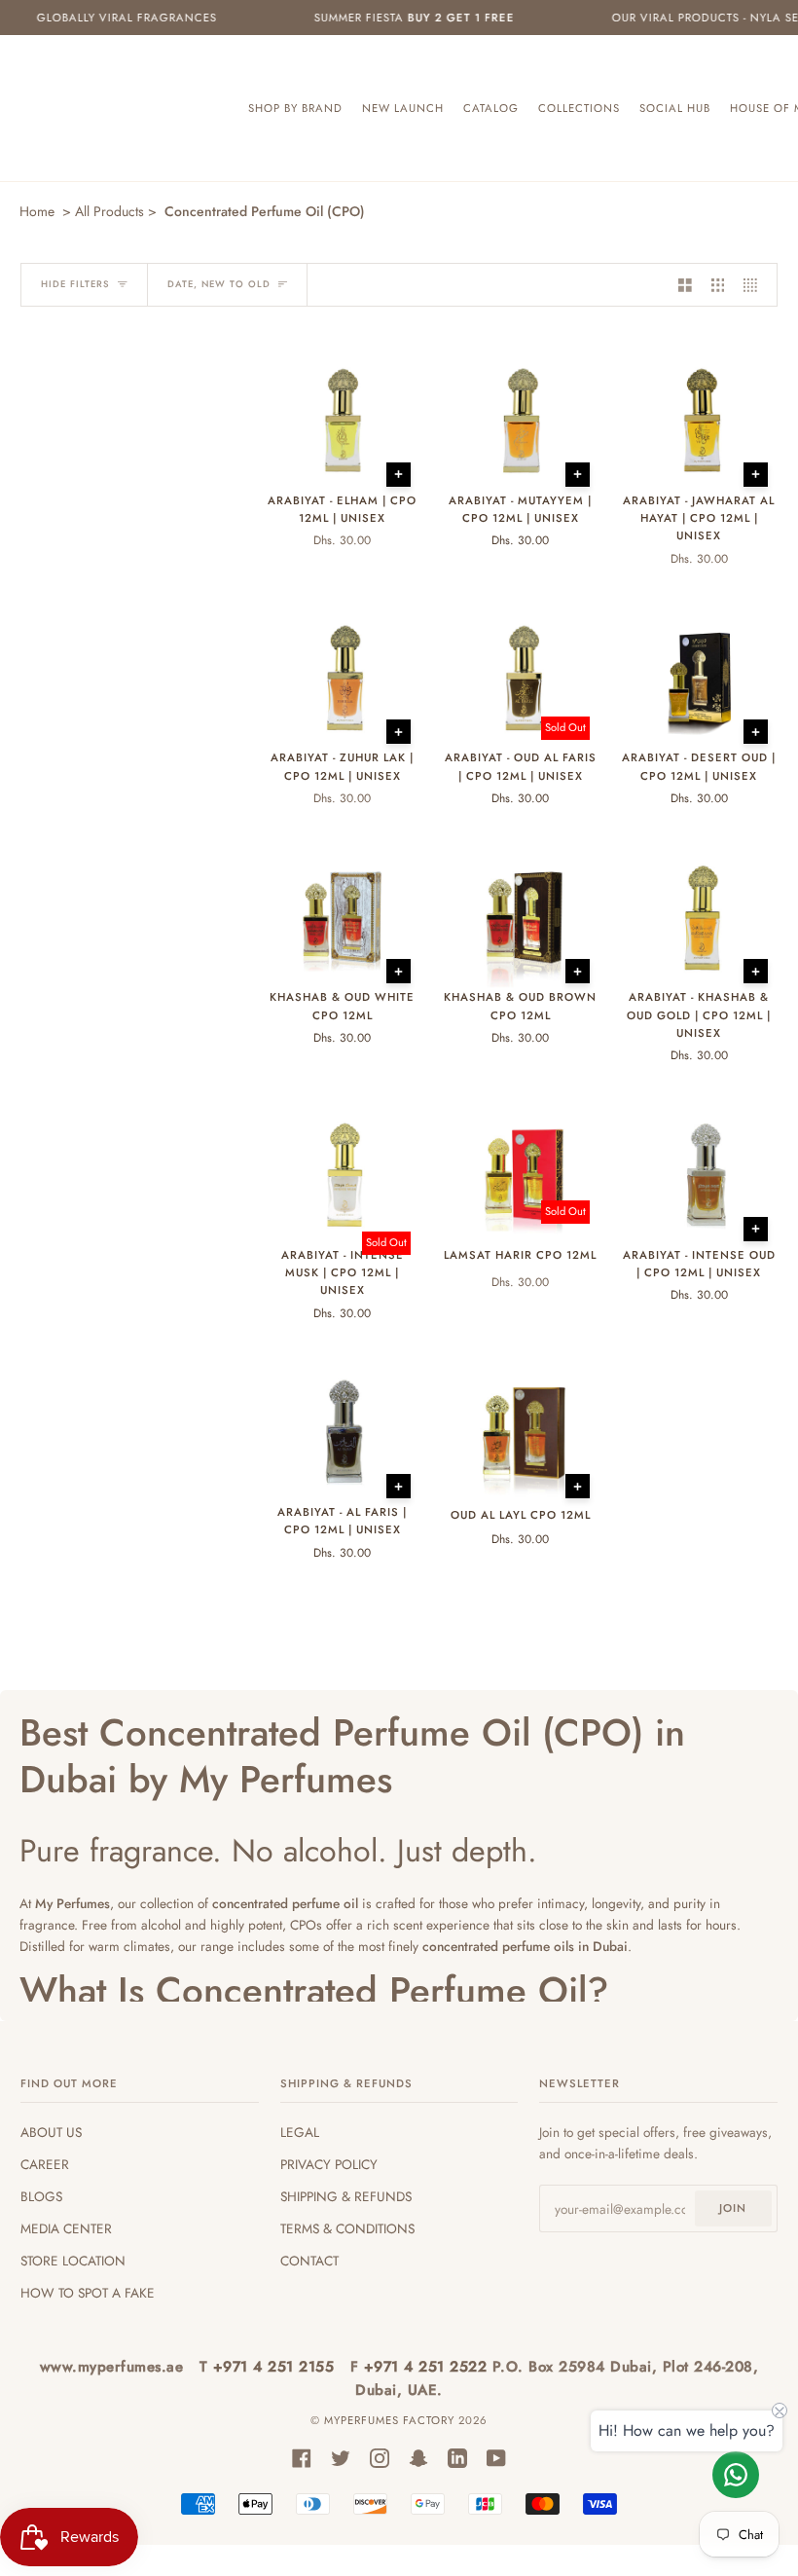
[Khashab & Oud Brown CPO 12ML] (520, 919)
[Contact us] (736, 2475)
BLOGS (41, 2196)
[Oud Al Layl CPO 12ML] (520, 1434)
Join (733, 2208)
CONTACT (309, 2261)
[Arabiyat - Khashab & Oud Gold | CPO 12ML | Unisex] (699, 918)
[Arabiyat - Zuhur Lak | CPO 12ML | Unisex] (342, 679)
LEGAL (300, 2132)
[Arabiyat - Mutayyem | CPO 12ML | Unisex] (520, 422)
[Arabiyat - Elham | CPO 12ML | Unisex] (342, 422)
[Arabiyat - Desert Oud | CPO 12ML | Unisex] (699, 679)
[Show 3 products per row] (718, 285)
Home (37, 211)
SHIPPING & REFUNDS (346, 2196)
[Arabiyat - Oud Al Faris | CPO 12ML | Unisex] (520, 679)
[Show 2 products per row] (685, 285)
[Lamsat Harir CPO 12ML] (520, 1176)
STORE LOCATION (73, 2261)
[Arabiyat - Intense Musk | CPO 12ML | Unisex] (342, 1176)
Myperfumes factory (391, 2420)
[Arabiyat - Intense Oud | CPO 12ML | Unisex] (699, 1176)
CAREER (45, 2164)
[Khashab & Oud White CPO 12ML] (342, 919)
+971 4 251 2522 (428, 2367)
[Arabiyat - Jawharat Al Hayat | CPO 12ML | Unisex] (699, 422)
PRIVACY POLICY (329, 2164)
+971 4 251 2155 (276, 2367)
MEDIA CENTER (66, 2228)
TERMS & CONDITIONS (347, 2228)
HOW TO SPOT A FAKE (88, 2293)
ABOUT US (51, 2132)
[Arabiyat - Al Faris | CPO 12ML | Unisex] (342, 1433)
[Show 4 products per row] (755, 285)
